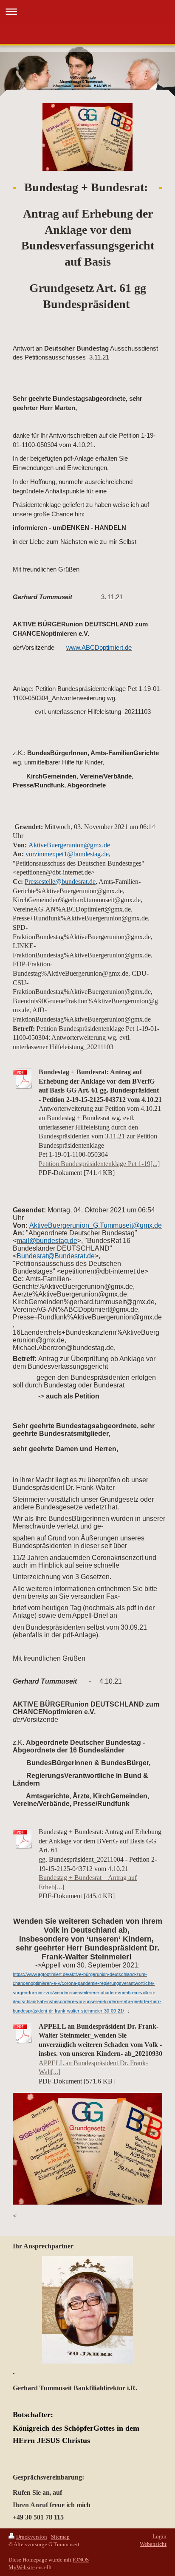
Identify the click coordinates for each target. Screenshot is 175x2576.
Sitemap (60, 2537)
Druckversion (32, 2537)
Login (159, 2536)
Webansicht (153, 2544)
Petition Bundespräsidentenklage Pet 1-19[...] (99, 1164)
